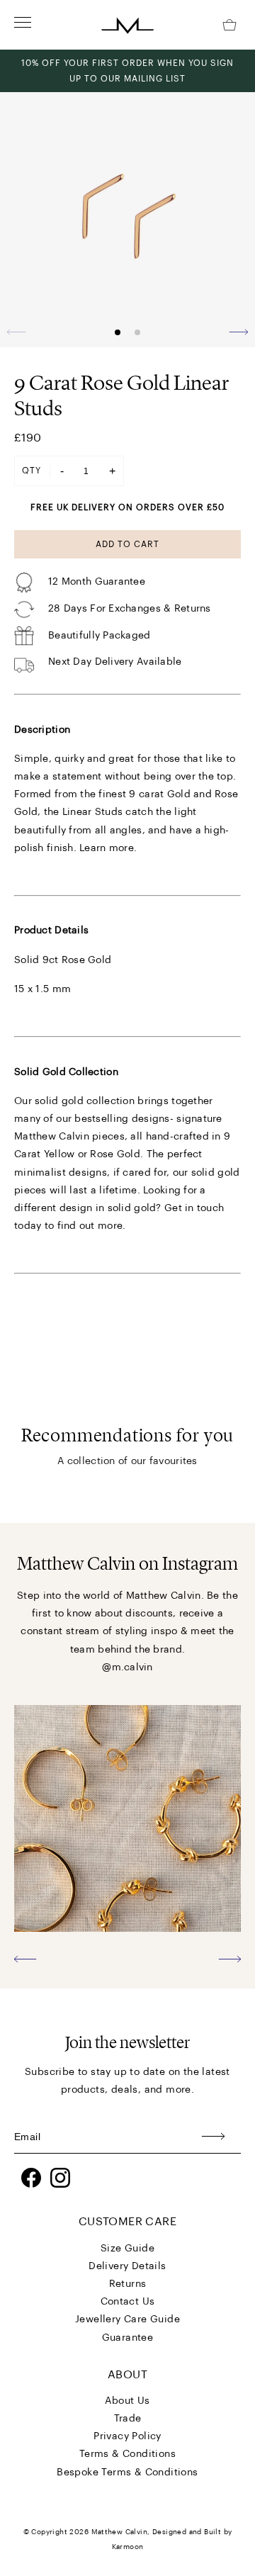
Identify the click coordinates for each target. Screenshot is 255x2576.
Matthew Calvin (120, 2532)
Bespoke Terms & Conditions (127, 2473)
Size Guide (127, 2249)
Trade (128, 2419)
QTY (32, 471)
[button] (238, 332)
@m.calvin (127, 1667)
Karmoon (128, 2547)
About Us (127, 2401)
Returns (128, 2284)
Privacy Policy (127, 2436)
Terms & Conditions (127, 2454)
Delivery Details (127, 2266)
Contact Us (128, 2302)
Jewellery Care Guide (127, 2319)
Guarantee (128, 2338)
